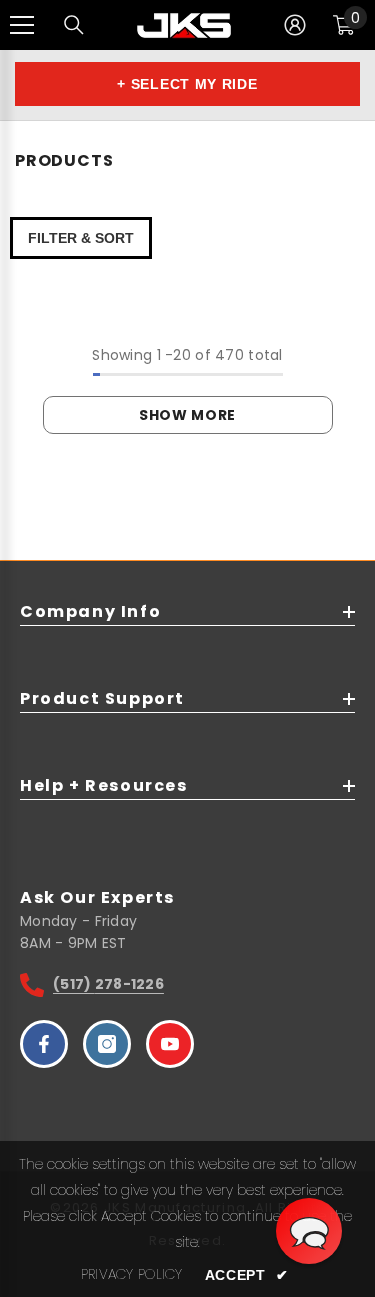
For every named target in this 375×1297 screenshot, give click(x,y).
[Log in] (295, 25)
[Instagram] (107, 1044)
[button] (309, 1231)
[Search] (74, 25)
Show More (187, 415)
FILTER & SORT (81, 238)
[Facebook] (44, 1044)
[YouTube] (170, 1044)
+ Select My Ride (187, 84)
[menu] (22, 25)
